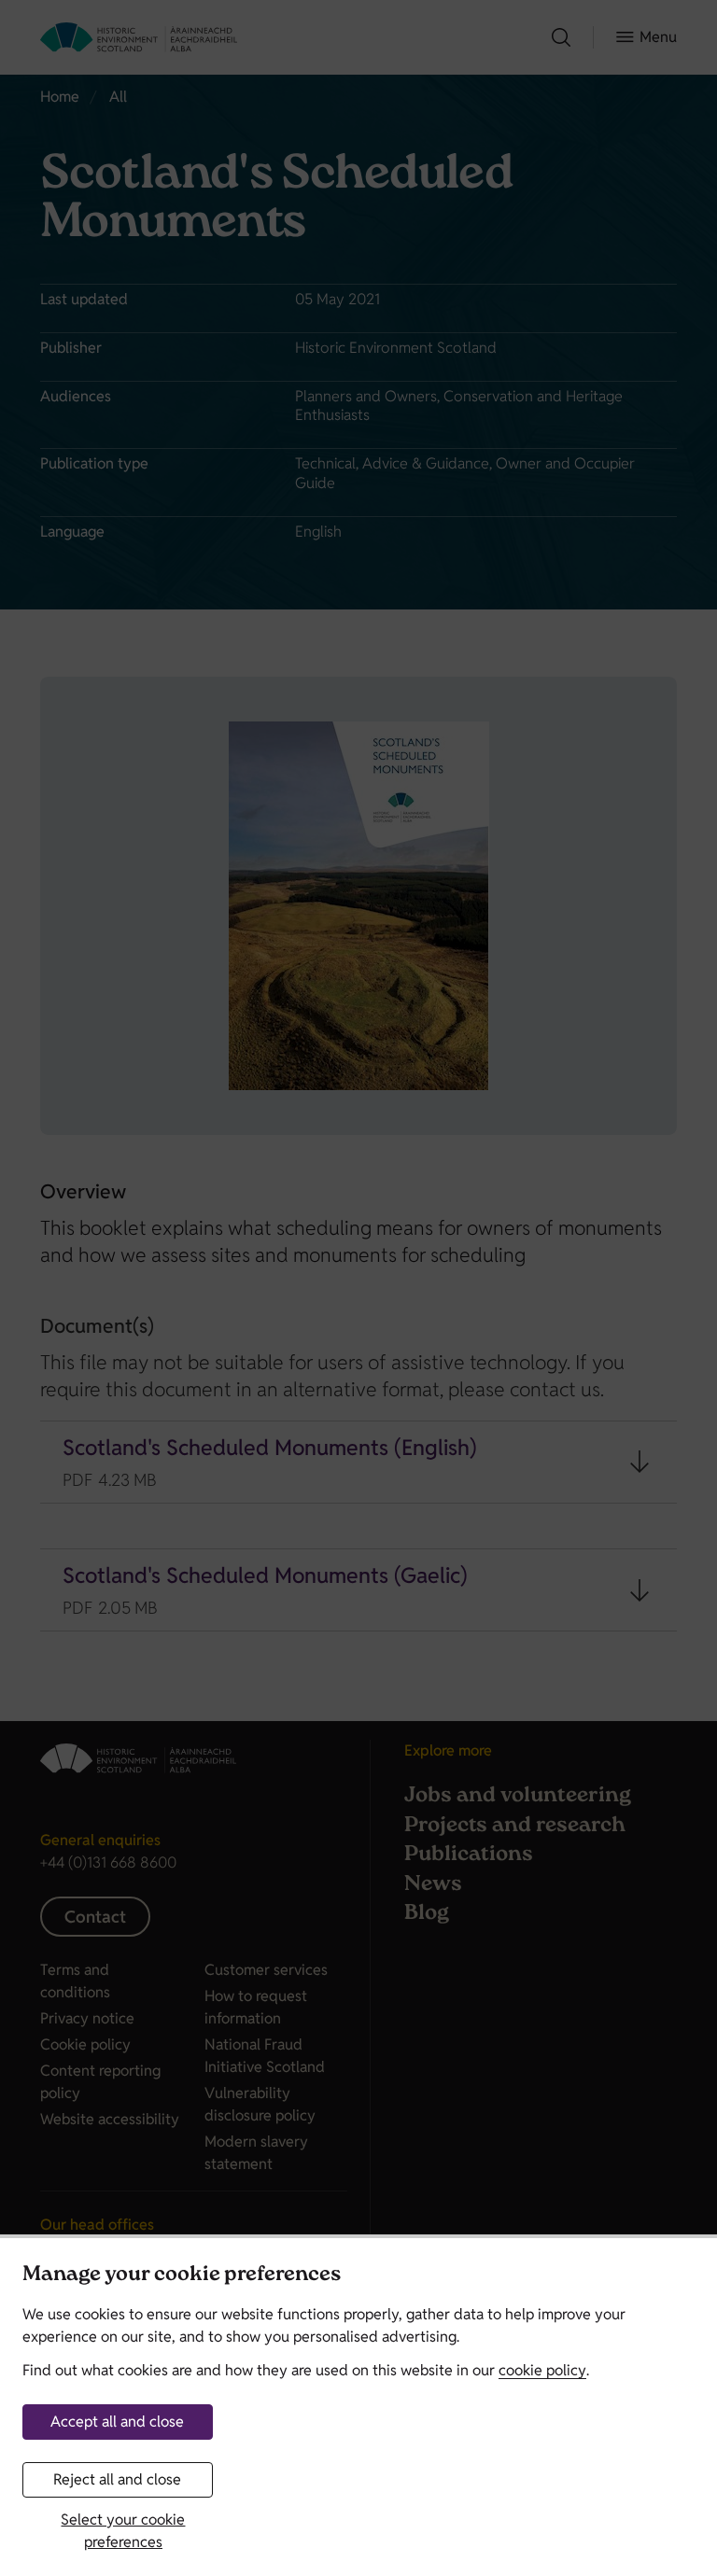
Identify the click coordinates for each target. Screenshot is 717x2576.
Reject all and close (117, 2479)
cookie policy (542, 2370)
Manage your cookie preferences (182, 2276)
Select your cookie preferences (123, 2531)
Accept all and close (117, 2422)
